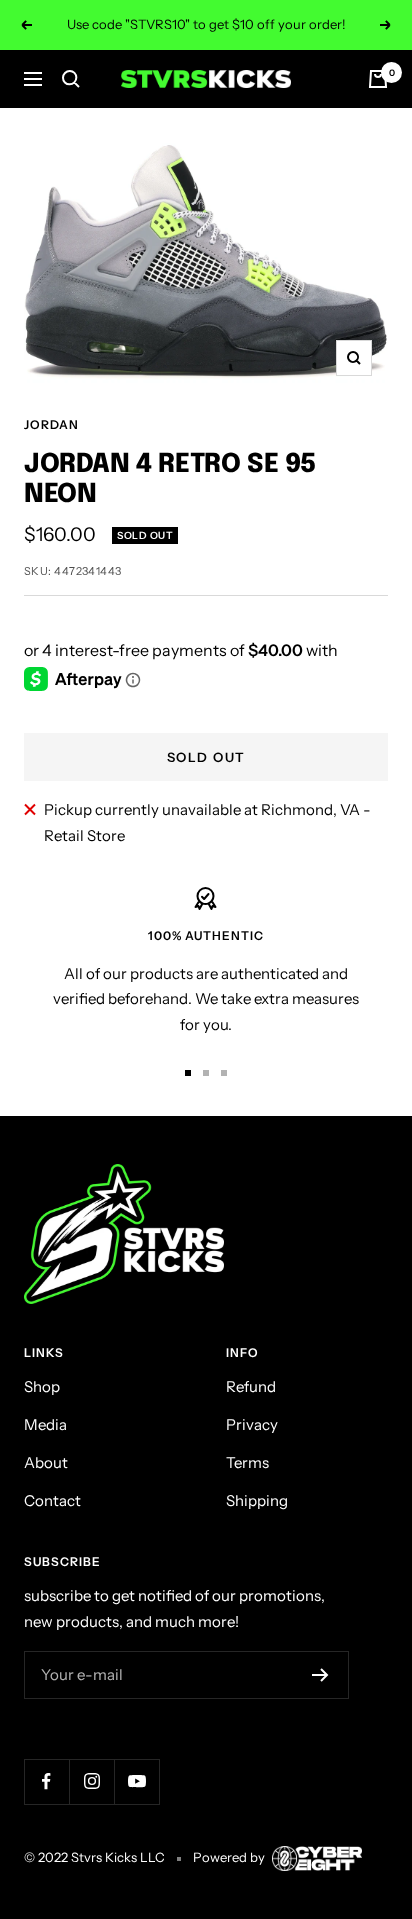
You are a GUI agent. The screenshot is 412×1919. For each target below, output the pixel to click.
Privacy (252, 1424)
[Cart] (378, 79)
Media (45, 1424)
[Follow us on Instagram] (91, 1781)
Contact (52, 1500)
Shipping (257, 1500)
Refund (251, 1386)
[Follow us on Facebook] (46, 1781)
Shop (42, 1386)
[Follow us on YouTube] (136, 1781)
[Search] (71, 79)
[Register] (320, 1675)
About (46, 1462)
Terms (247, 1462)
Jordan (51, 424)
